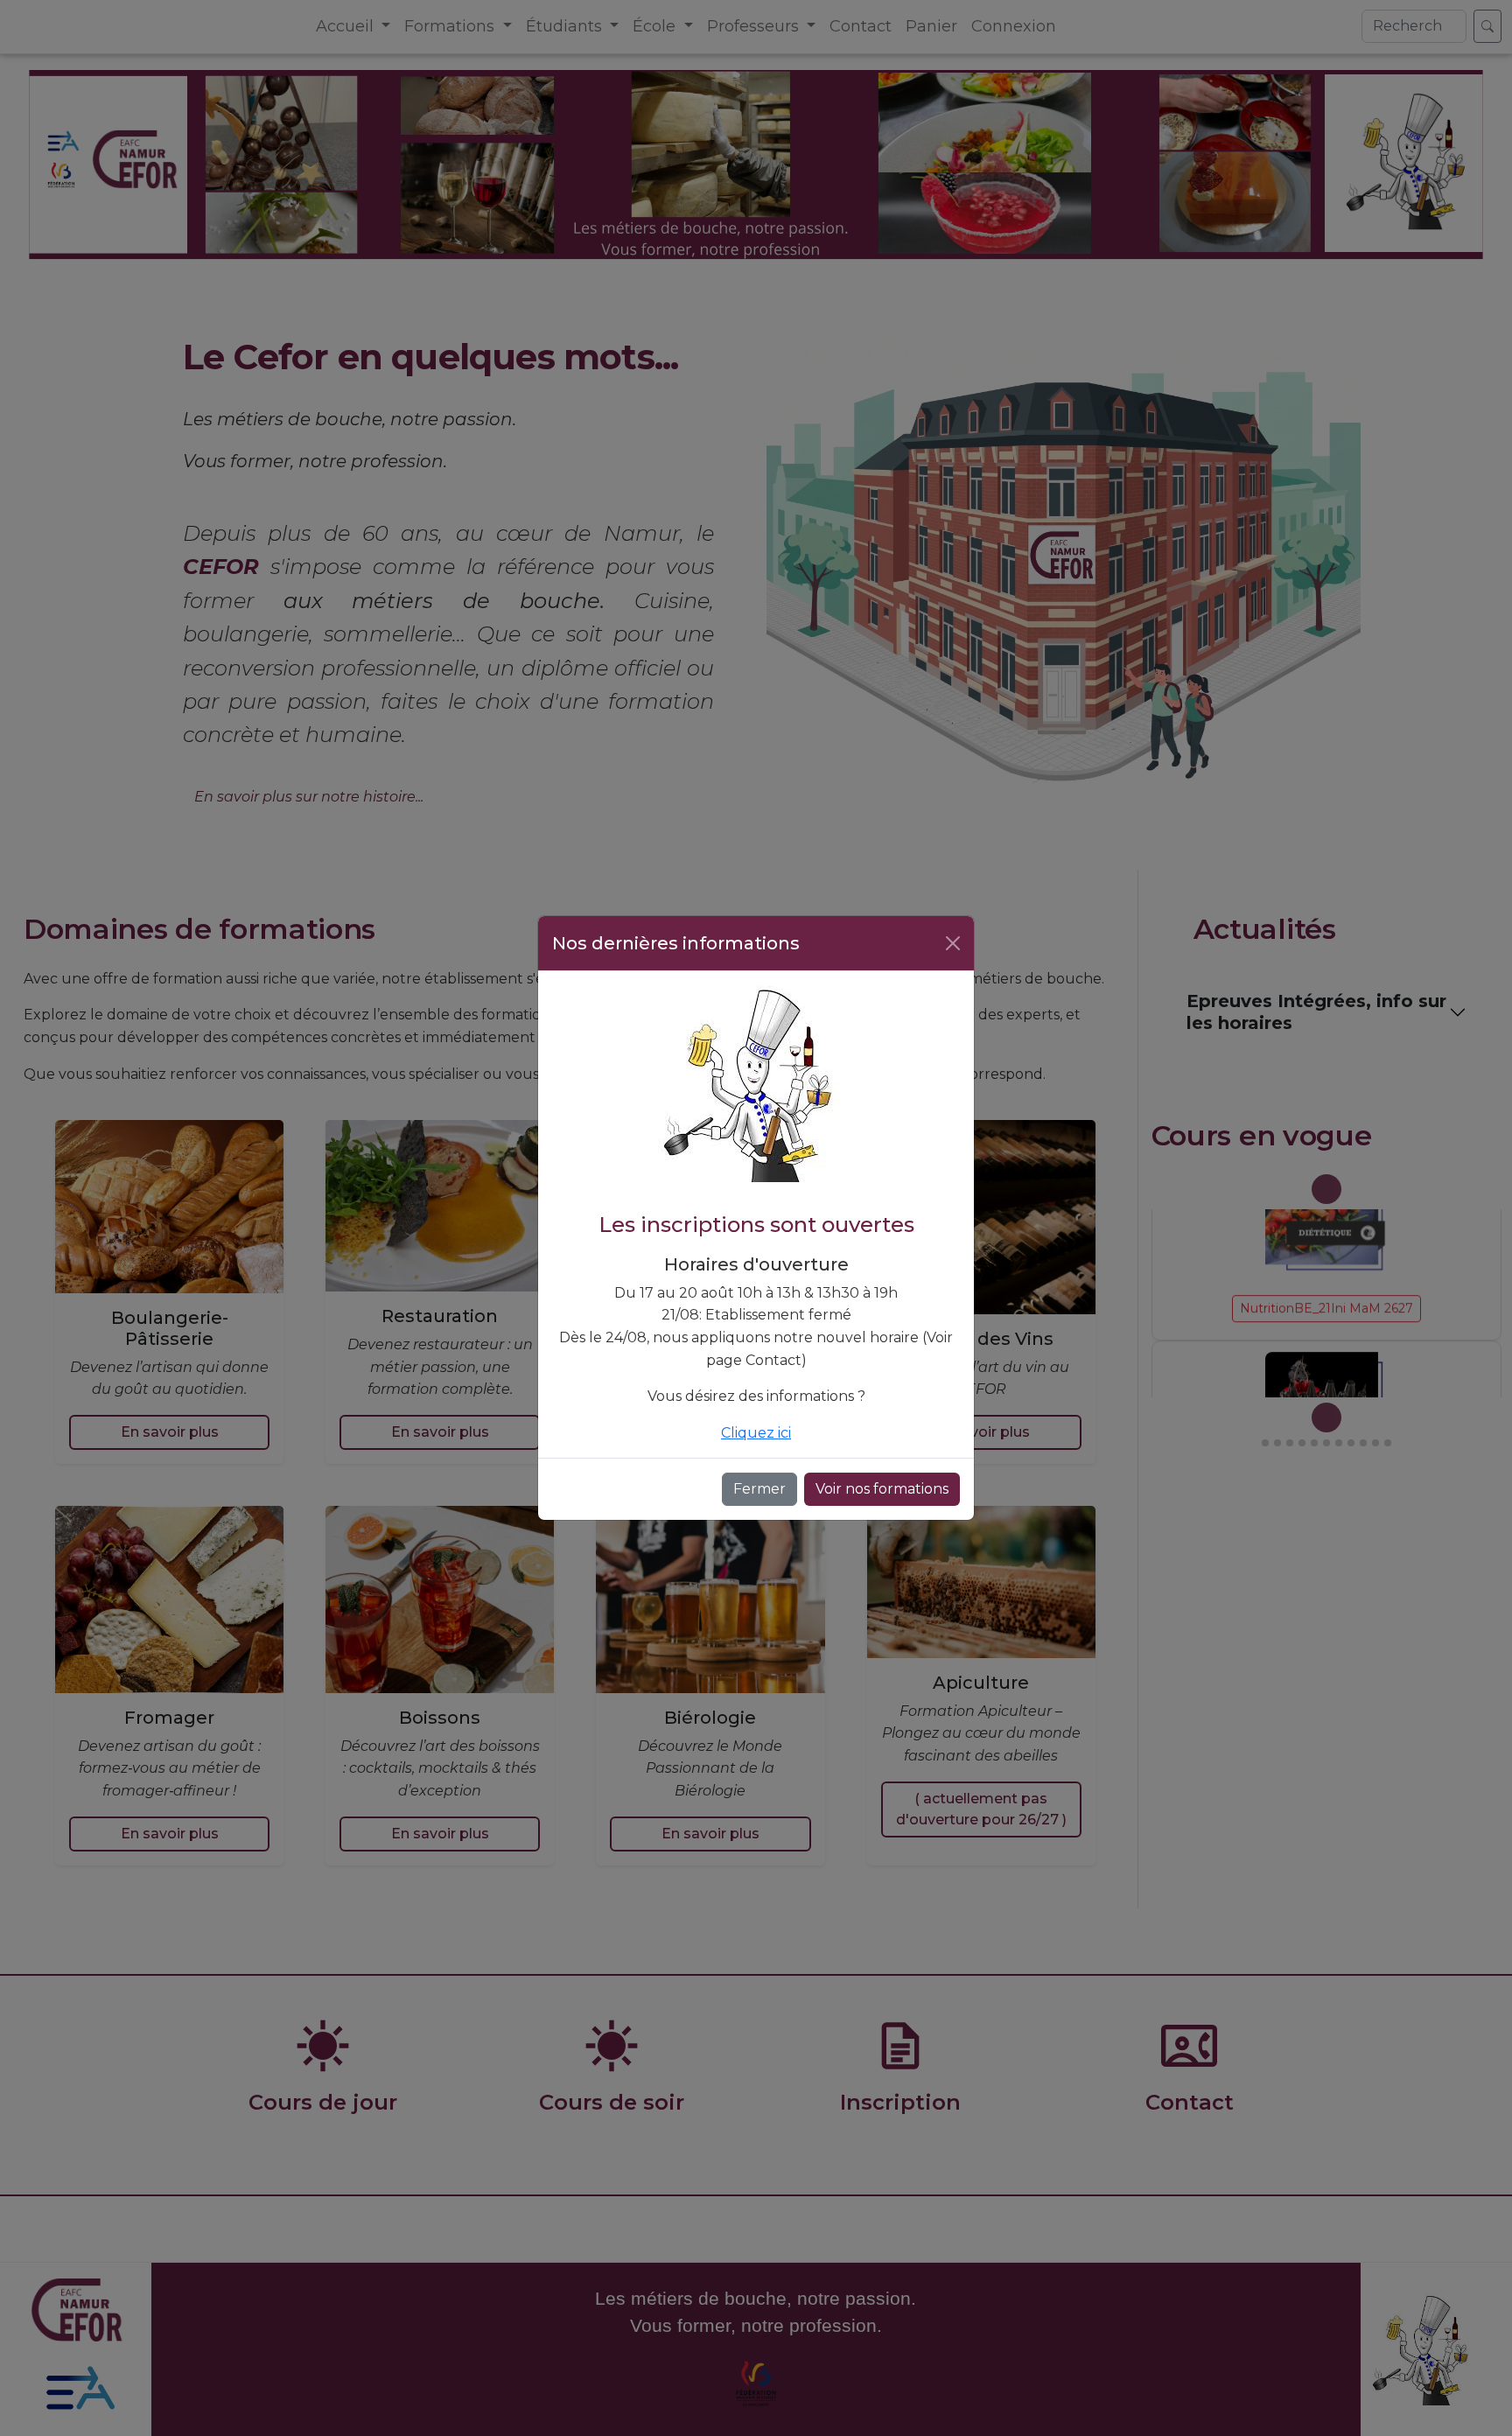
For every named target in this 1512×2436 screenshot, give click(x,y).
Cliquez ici (756, 1433)
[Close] (953, 943)
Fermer (759, 1489)
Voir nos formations (882, 1489)
